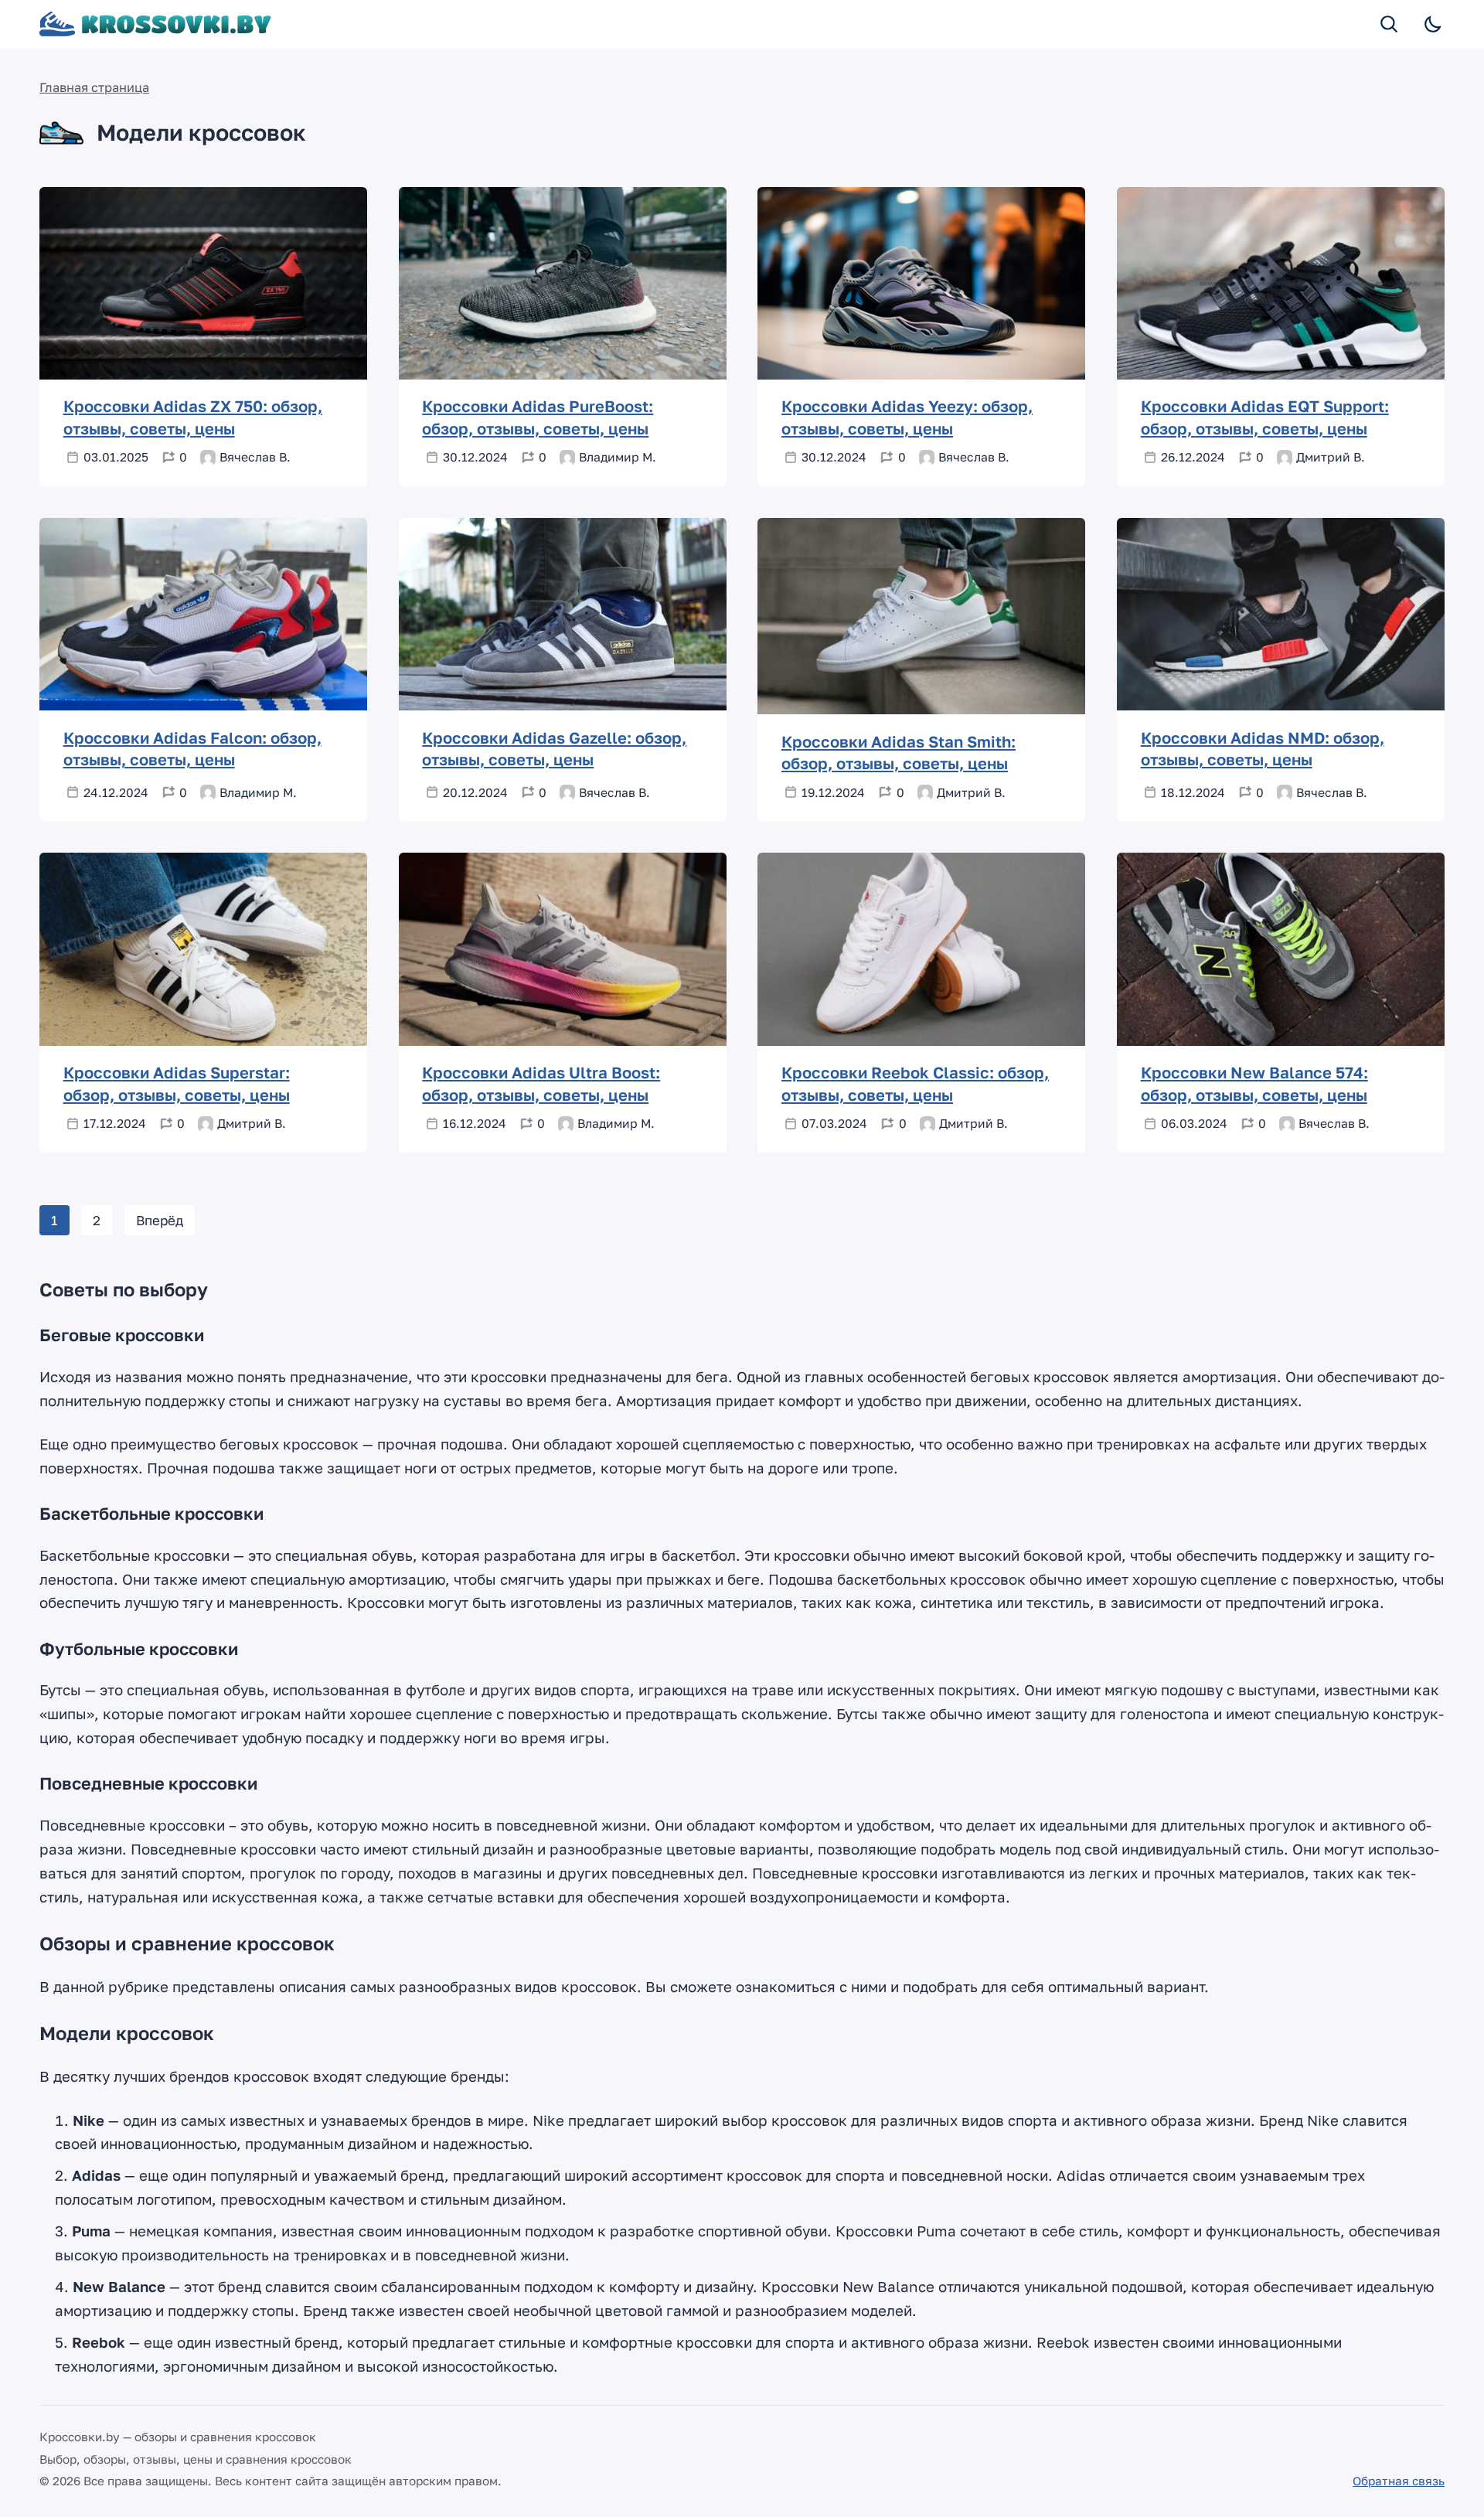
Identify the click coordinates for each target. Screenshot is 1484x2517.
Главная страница (94, 87)
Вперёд (160, 1220)
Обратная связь (1399, 2481)
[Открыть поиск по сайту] (1390, 24)
